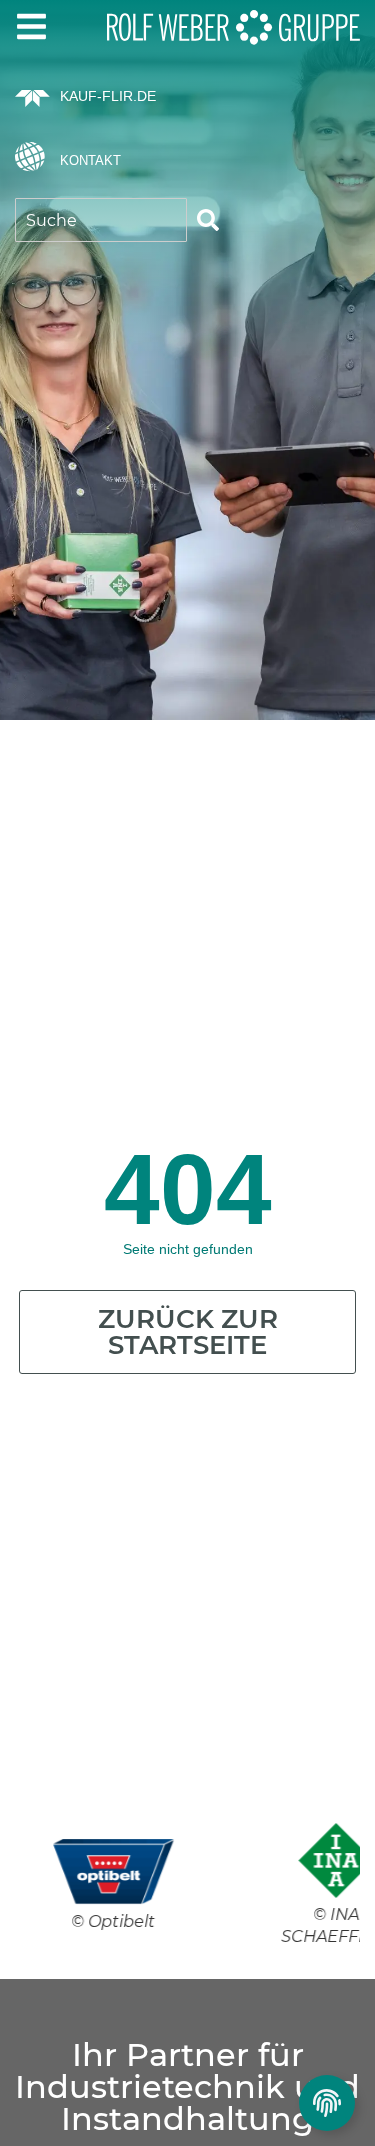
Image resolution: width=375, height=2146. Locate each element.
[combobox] (101, 220)
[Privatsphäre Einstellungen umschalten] (327, 2103)
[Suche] (208, 220)
